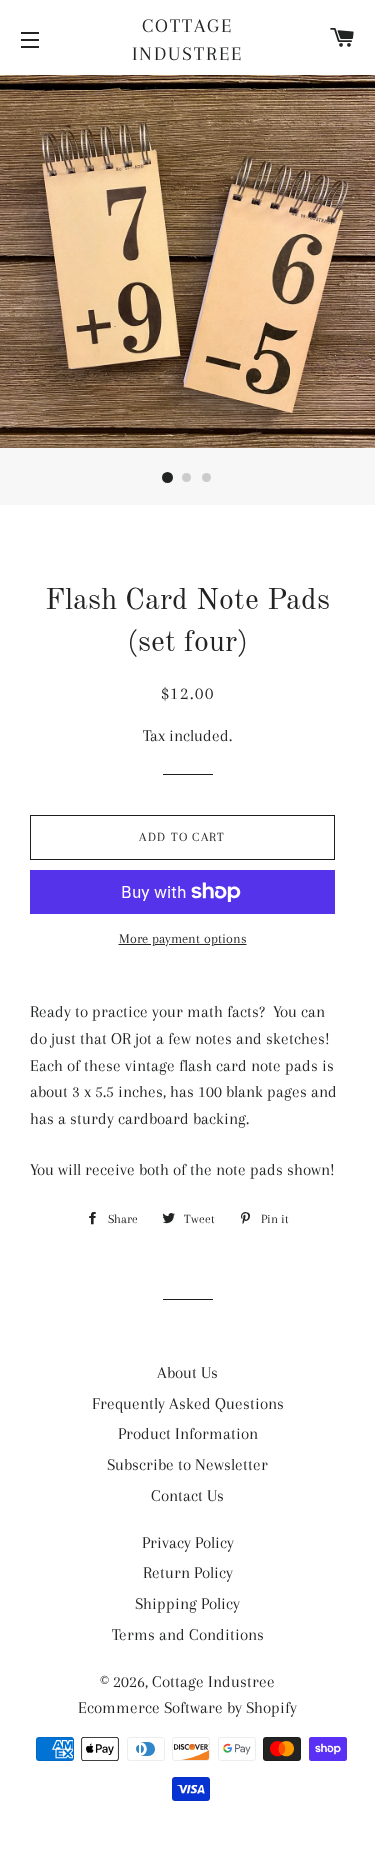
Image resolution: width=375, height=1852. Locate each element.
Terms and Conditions (188, 1634)
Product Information (188, 1433)
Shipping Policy (187, 1603)
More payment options (183, 938)
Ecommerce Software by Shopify (187, 1707)
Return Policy (188, 1572)
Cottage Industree (187, 40)
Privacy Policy (188, 1542)
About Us (187, 1372)
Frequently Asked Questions (188, 1403)
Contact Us (187, 1495)
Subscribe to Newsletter (187, 1464)
